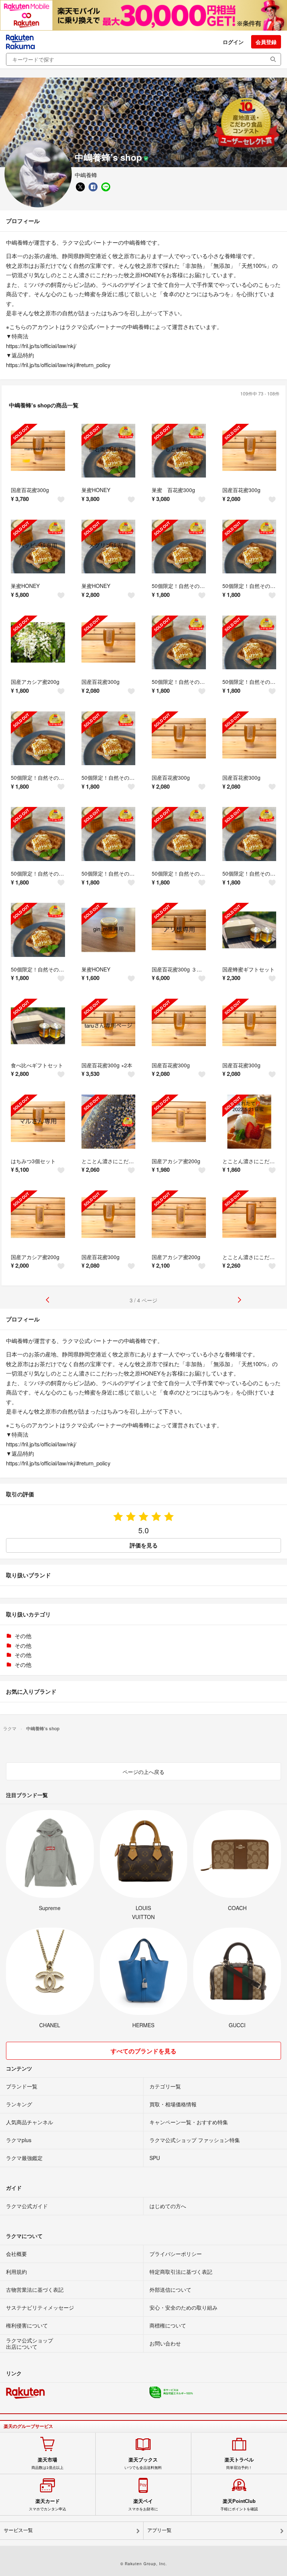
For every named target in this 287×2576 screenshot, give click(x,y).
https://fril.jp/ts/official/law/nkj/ (41, 346)
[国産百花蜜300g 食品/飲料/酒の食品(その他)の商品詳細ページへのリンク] (38, 451)
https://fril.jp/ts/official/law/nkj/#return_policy (58, 365)
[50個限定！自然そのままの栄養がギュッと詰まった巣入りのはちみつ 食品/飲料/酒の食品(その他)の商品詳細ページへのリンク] (179, 547)
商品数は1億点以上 (47, 2463)
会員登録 (266, 42)
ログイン (233, 42)
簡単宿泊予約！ (239, 2463)
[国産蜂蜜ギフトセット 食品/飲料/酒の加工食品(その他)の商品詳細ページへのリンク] (249, 930)
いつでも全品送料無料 (143, 2463)
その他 (23, 1636)
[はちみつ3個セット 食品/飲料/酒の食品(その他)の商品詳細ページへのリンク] (38, 1122)
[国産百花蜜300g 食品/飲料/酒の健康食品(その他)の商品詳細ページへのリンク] (249, 1026)
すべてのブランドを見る (143, 2051)
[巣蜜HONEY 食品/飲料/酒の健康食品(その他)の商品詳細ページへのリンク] (38, 547)
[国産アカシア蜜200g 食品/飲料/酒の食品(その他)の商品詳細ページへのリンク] (38, 643)
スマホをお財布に (143, 2505)
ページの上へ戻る (143, 1772)
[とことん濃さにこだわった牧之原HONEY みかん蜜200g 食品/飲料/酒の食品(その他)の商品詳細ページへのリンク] (249, 1122)
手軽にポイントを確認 (239, 2505)
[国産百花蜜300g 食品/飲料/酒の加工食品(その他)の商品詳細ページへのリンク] (249, 451)
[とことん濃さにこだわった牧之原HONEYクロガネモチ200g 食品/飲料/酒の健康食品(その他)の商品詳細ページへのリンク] (109, 1122)
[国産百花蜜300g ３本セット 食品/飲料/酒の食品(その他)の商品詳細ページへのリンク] (179, 930)
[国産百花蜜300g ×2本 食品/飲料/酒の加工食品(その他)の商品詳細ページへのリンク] (109, 1026)
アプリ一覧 (159, 2530)
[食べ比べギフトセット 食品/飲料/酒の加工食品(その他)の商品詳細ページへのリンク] (38, 1026)
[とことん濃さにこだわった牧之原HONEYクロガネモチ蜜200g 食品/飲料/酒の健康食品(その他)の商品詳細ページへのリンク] (249, 1217)
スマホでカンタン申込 (47, 2505)
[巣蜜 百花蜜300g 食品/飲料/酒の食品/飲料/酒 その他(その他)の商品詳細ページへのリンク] (179, 451)
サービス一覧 (18, 2530)
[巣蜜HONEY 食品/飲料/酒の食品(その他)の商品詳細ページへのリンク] (109, 451)
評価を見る (144, 1545)
